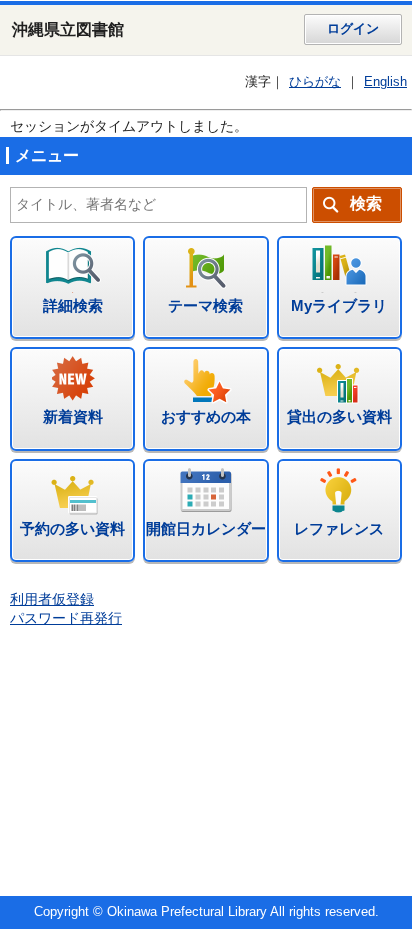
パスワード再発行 (66, 618)
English (385, 82)
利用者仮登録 (52, 599)
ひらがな (315, 82)
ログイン (353, 29)
